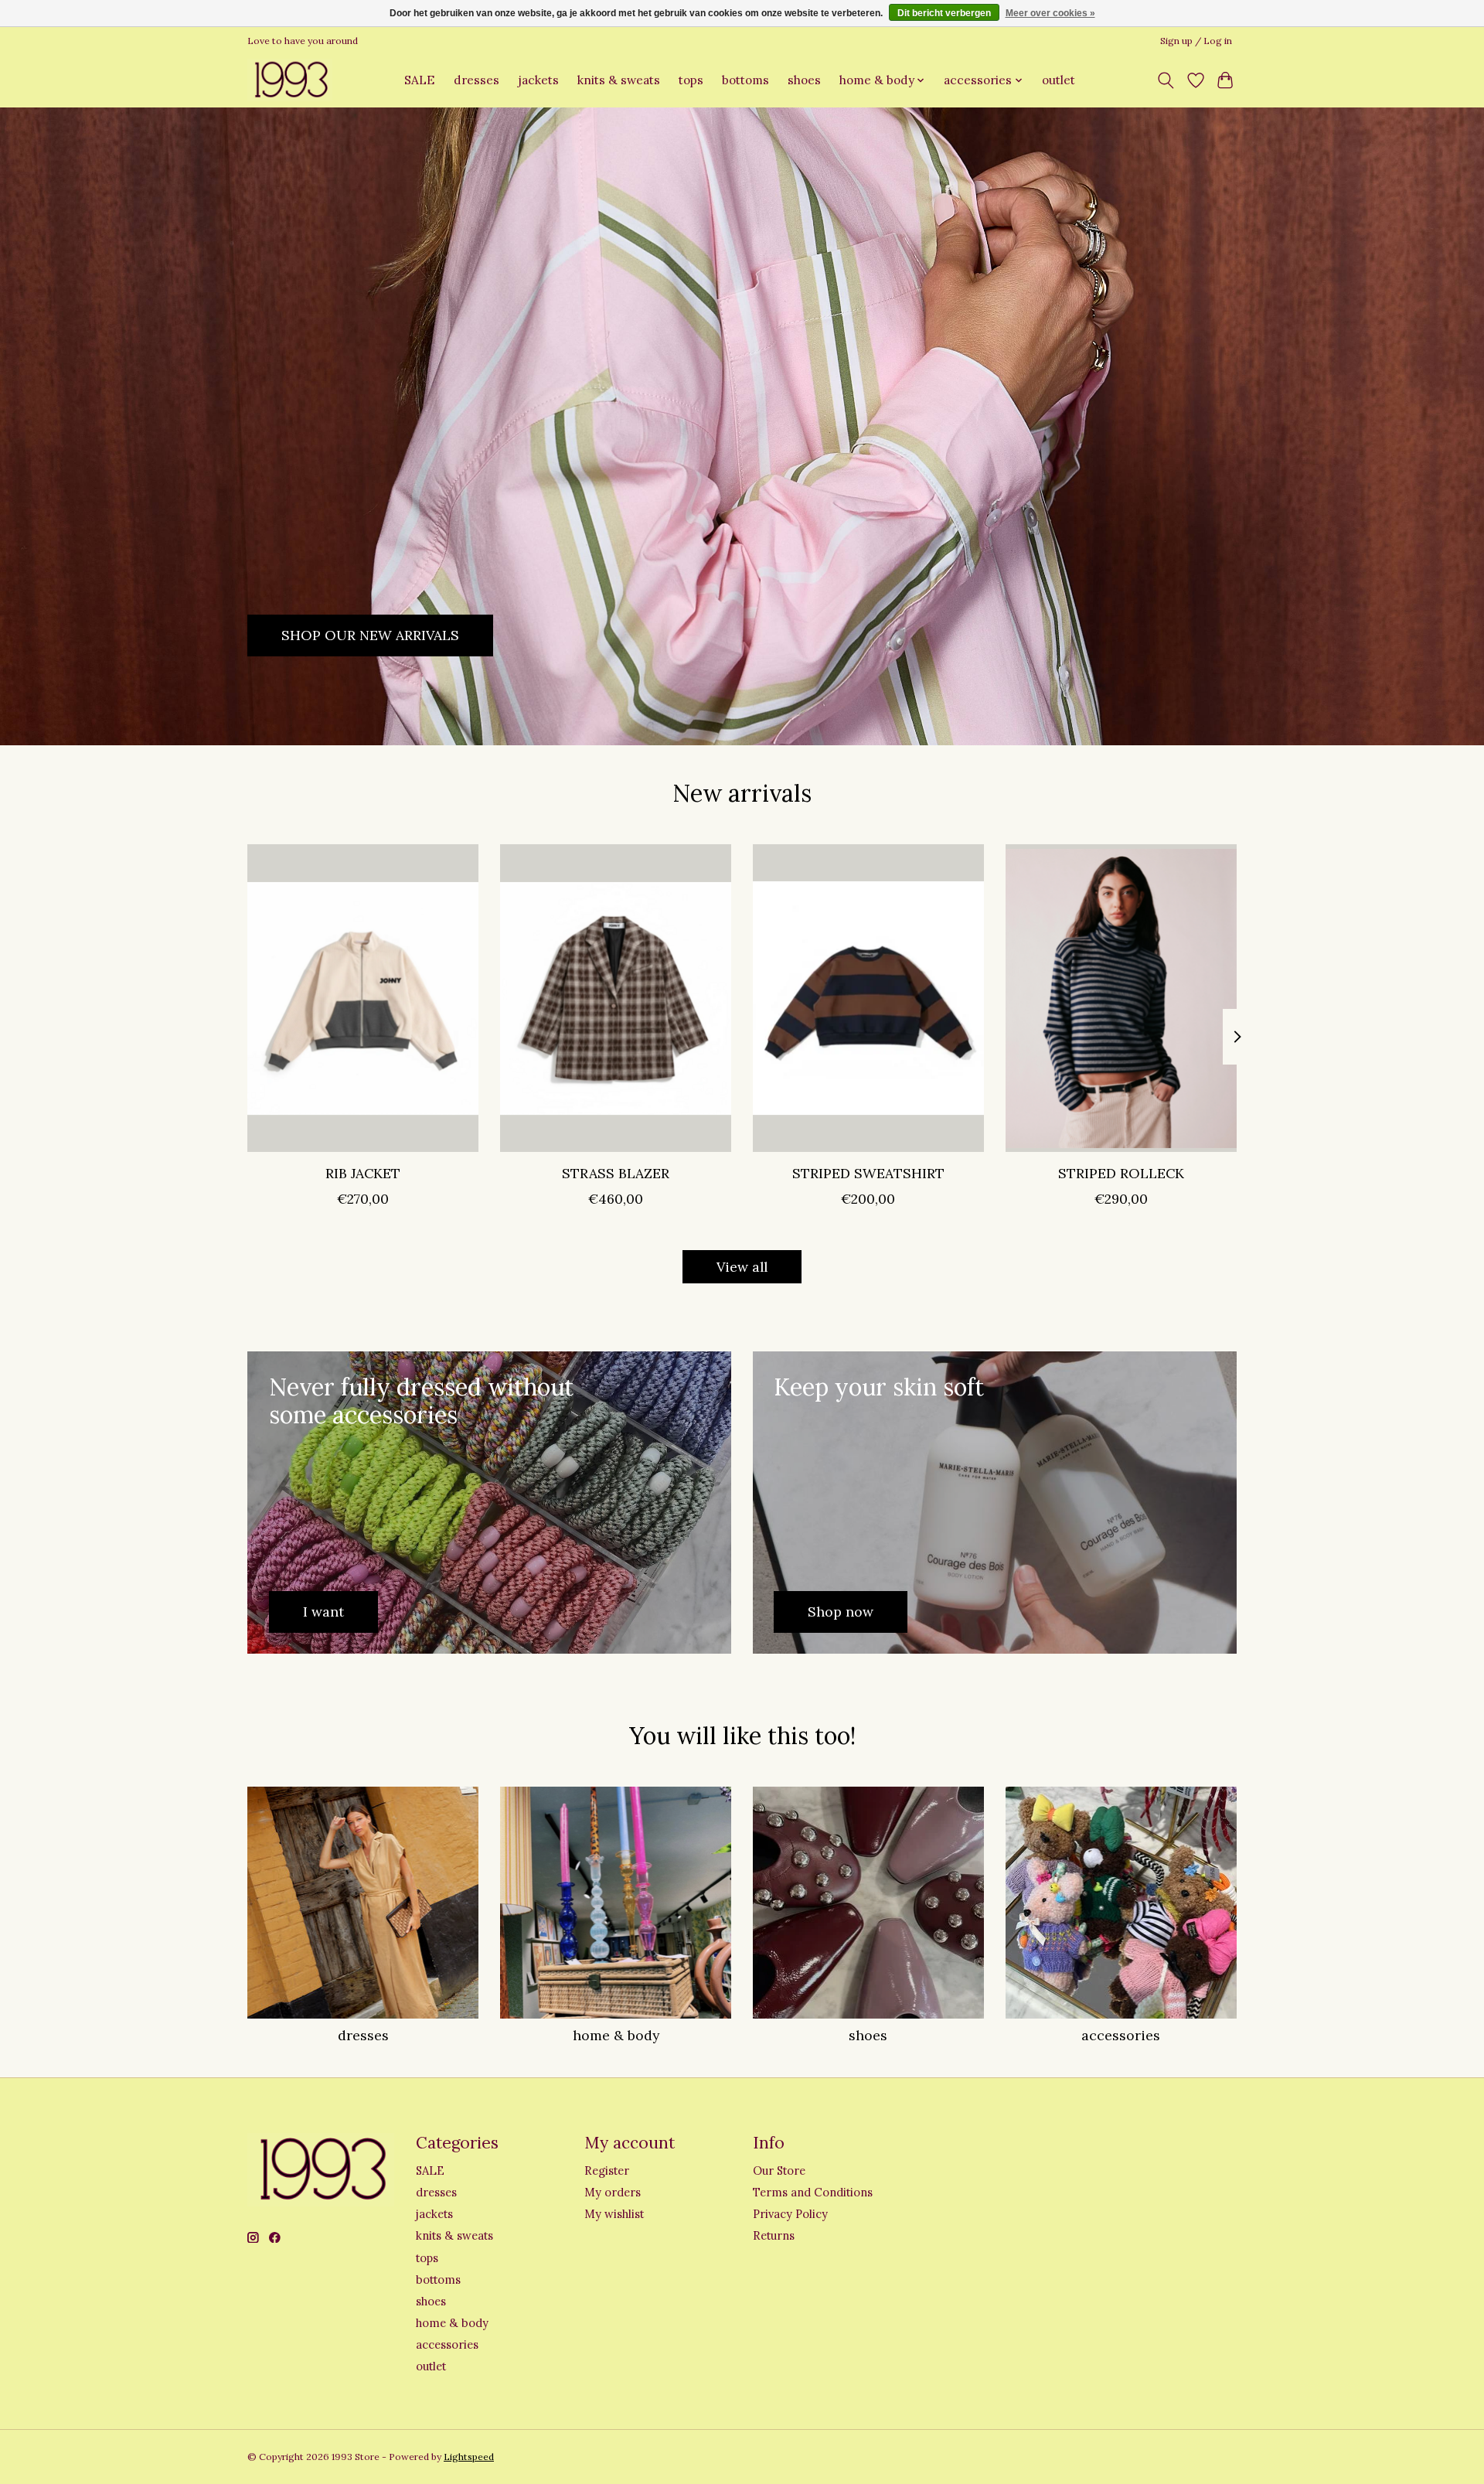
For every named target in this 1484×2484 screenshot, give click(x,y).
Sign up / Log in (1196, 41)
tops (691, 80)
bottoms (745, 80)
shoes (804, 80)
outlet (1059, 80)
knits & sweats (619, 80)
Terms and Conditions (813, 2192)
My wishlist (614, 2214)
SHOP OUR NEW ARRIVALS (370, 635)
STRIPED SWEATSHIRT (868, 1173)
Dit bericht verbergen (944, 13)
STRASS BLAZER (616, 1173)
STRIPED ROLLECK (1121, 1173)
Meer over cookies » (1050, 13)
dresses (477, 80)
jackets (538, 80)
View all (742, 1267)
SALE (419, 80)
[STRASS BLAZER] (616, 998)
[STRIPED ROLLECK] (1121, 998)
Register (607, 2171)
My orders (613, 2192)
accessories (1121, 2035)
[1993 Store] (290, 80)
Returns (774, 2235)
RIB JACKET (363, 1173)
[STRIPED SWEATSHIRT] (868, 998)
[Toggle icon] (1166, 80)
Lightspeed (469, 2457)
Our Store (779, 2171)
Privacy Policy (790, 2214)
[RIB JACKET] (363, 998)
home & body (616, 2035)
